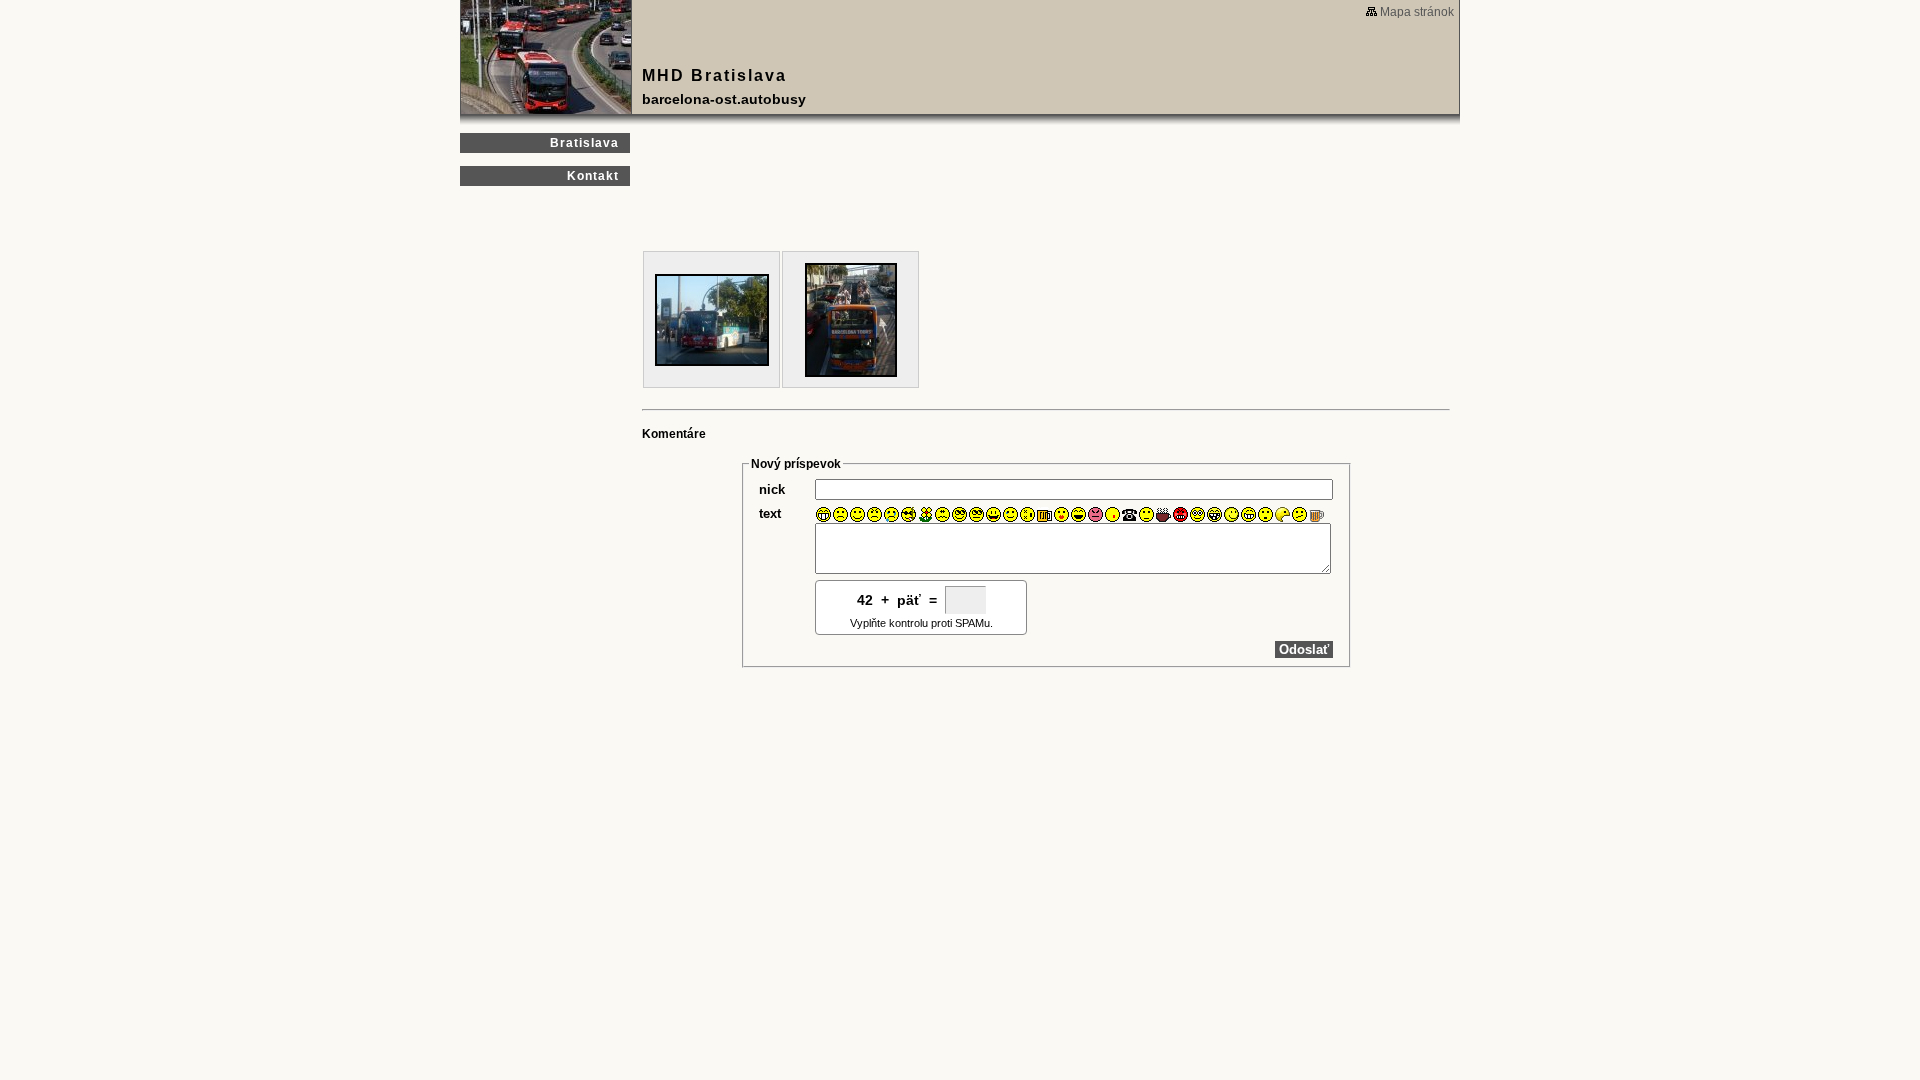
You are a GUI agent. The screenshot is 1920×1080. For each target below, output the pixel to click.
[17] (1095, 514)
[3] (857, 514)
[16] (1078, 514)
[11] (993, 514)
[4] (874, 514)
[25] (1231, 514)
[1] (823, 514)
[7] (925, 514)
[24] (1214, 514)
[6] (908, 514)
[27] (1265, 514)
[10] (976, 514)
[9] (959, 514)
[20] (1146, 514)
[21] (1163, 514)
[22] (1180, 514)
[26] (1248, 514)
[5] (891, 514)
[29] (1299, 514)
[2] (840, 514)
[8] (942, 514)
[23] (1197, 514)
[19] (1129, 514)
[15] (1061, 514)
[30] (1316, 514)
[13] (1027, 514)
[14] (1044, 514)
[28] (1282, 514)
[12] (1010, 514)
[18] (1112, 514)
